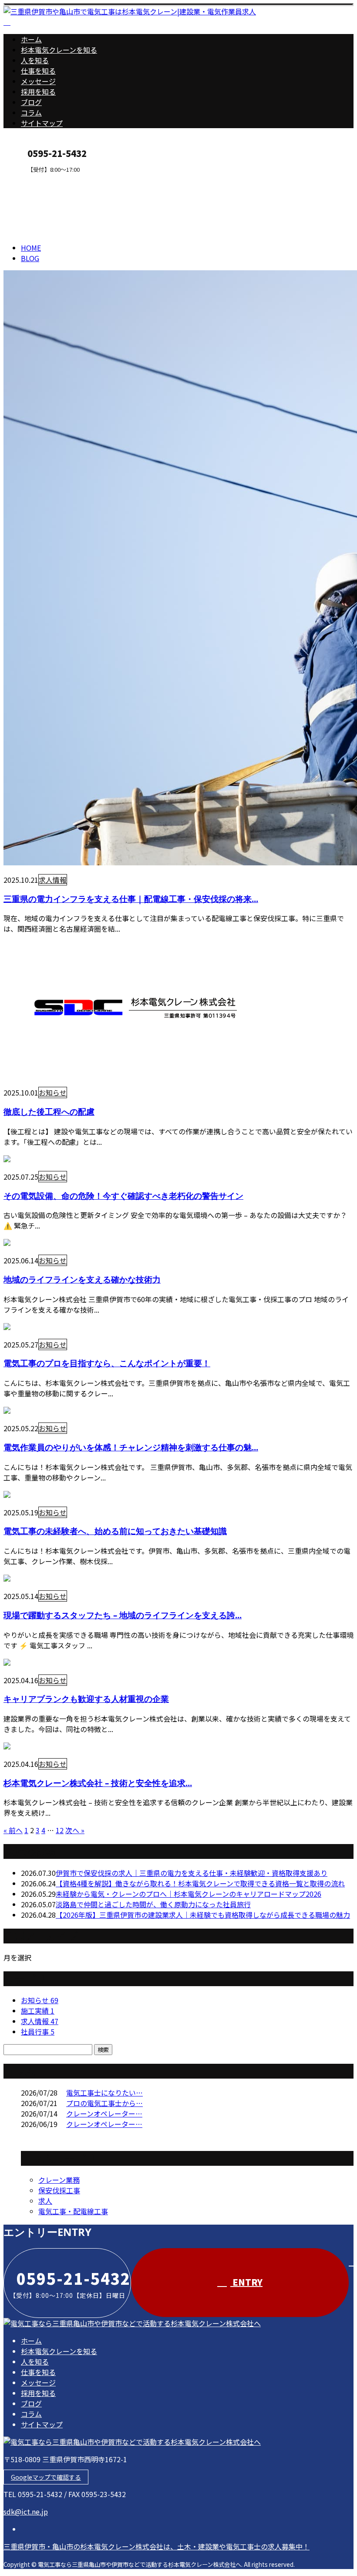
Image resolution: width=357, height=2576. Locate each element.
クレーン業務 (59, 2180)
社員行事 (38, 2032)
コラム (31, 112)
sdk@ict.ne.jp (26, 2511)
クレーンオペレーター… (104, 2113)
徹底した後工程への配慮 (49, 1111)
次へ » (75, 1830)
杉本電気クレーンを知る (59, 50)
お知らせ (53, 1092)
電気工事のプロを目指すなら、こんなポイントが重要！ (107, 1363)
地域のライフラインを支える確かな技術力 (82, 1279)
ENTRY (34, 179)
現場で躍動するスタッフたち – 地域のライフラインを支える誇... (123, 1615)
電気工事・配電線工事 (73, 2211)
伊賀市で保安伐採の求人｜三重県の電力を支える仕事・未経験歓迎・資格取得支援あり (192, 1873)
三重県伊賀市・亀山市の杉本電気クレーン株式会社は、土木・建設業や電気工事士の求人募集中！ (157, 2546)
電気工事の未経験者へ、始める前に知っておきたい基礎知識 (115, 1531)
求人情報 (53, 880)
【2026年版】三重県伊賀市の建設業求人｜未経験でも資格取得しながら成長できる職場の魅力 (203, 1915)
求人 (45, 2201)
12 (60, 1830)
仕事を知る (38, 71)
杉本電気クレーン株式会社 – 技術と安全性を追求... (98, 1783)
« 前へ (13, 1830)
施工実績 (38, 2011)
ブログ (31, 102)
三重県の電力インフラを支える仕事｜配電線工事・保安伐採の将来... (131, 899)
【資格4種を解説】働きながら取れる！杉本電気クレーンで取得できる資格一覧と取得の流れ (200, 1883)
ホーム (31, 39)
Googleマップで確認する (46, 2477)
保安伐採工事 (59, 2190)
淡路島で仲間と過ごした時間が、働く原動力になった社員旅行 (153, 1904)
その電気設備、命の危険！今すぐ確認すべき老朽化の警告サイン (123, 1196)
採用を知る (38, 92)
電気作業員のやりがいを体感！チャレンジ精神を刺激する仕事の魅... (131, 1447)
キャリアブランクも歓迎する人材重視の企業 (86, 1699)
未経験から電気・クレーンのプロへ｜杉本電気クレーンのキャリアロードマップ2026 (189, 1894)
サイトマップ (42, 123)
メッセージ (38, 81)
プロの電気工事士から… (104, 2103)
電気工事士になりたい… (104, 2093)
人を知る (35, 60)
